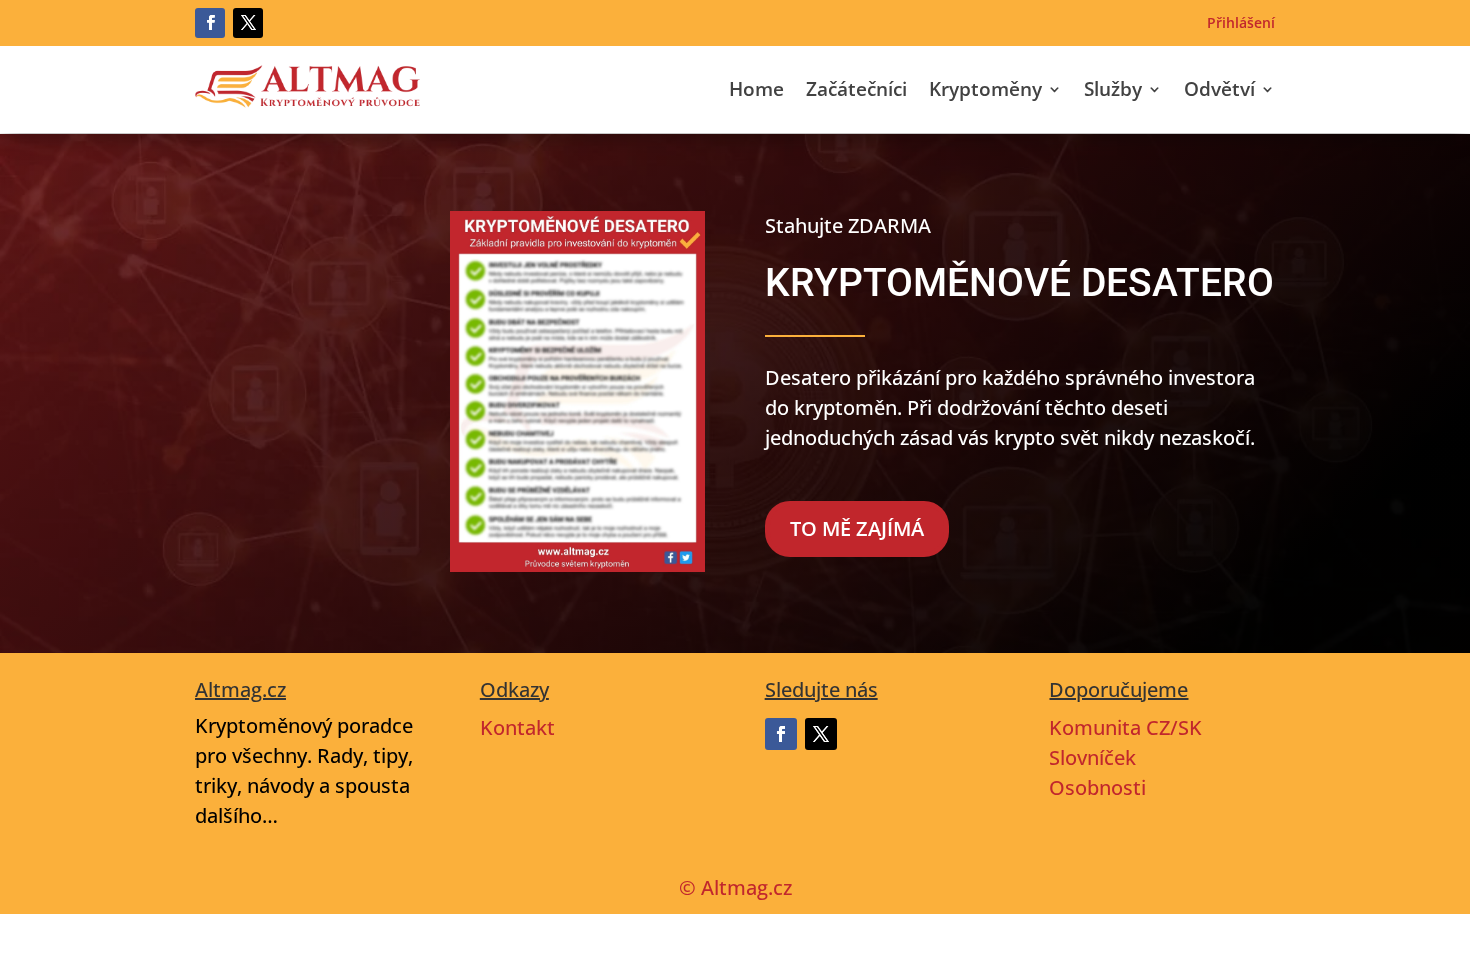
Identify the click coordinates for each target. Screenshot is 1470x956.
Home (756, 92)
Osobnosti (1097, 787)
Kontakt (517, 727)
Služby (1113, 92)
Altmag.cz (746, 887)
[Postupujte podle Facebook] (210, 23)
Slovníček (1092, 757)
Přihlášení (1241, 24)
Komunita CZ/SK (1125, 727)
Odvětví (1219, 92)
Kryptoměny (985, 92)
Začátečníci (856, 92)
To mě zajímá (857, 528)
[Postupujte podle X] (248, 23)
